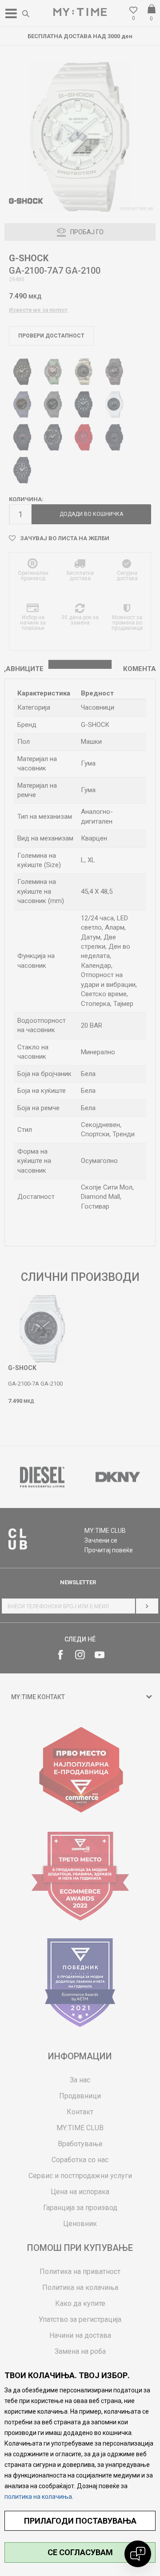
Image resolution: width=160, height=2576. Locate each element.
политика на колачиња (38, 2497)
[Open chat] (138, 2554)
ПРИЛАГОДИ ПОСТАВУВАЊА (80, 2521)
